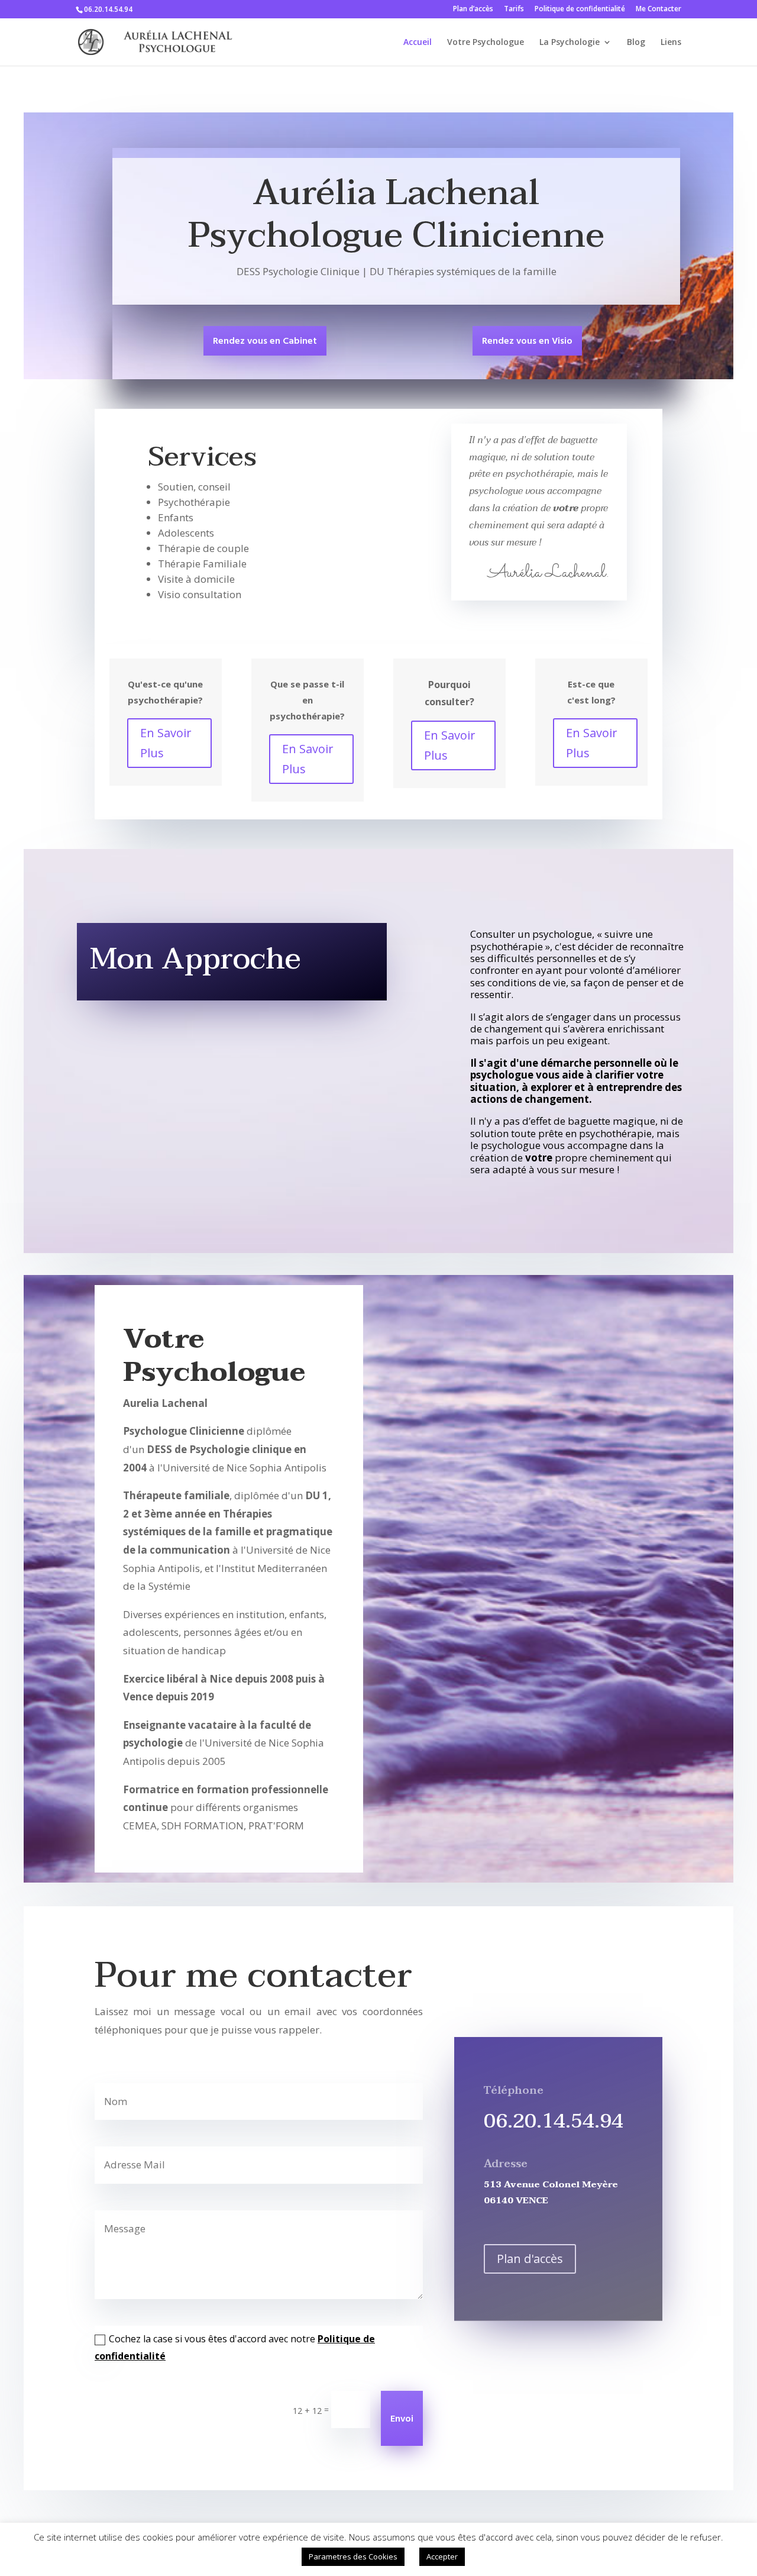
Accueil (418, 43)
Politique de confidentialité (580, 9)
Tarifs (514, 9)
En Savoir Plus (166, 743)
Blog (636, 43)
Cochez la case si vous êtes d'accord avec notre (235, 2347)
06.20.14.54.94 (554, 2121)
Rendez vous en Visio (527, 341)
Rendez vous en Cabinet (265, 341)
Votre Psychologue (486, 43)
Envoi (402, 2419)
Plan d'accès (530, 2259)
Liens (671, 43)
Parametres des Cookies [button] (353, 2556)
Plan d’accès (473, 9)
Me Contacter (659, 9)
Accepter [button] (442, 2556)
